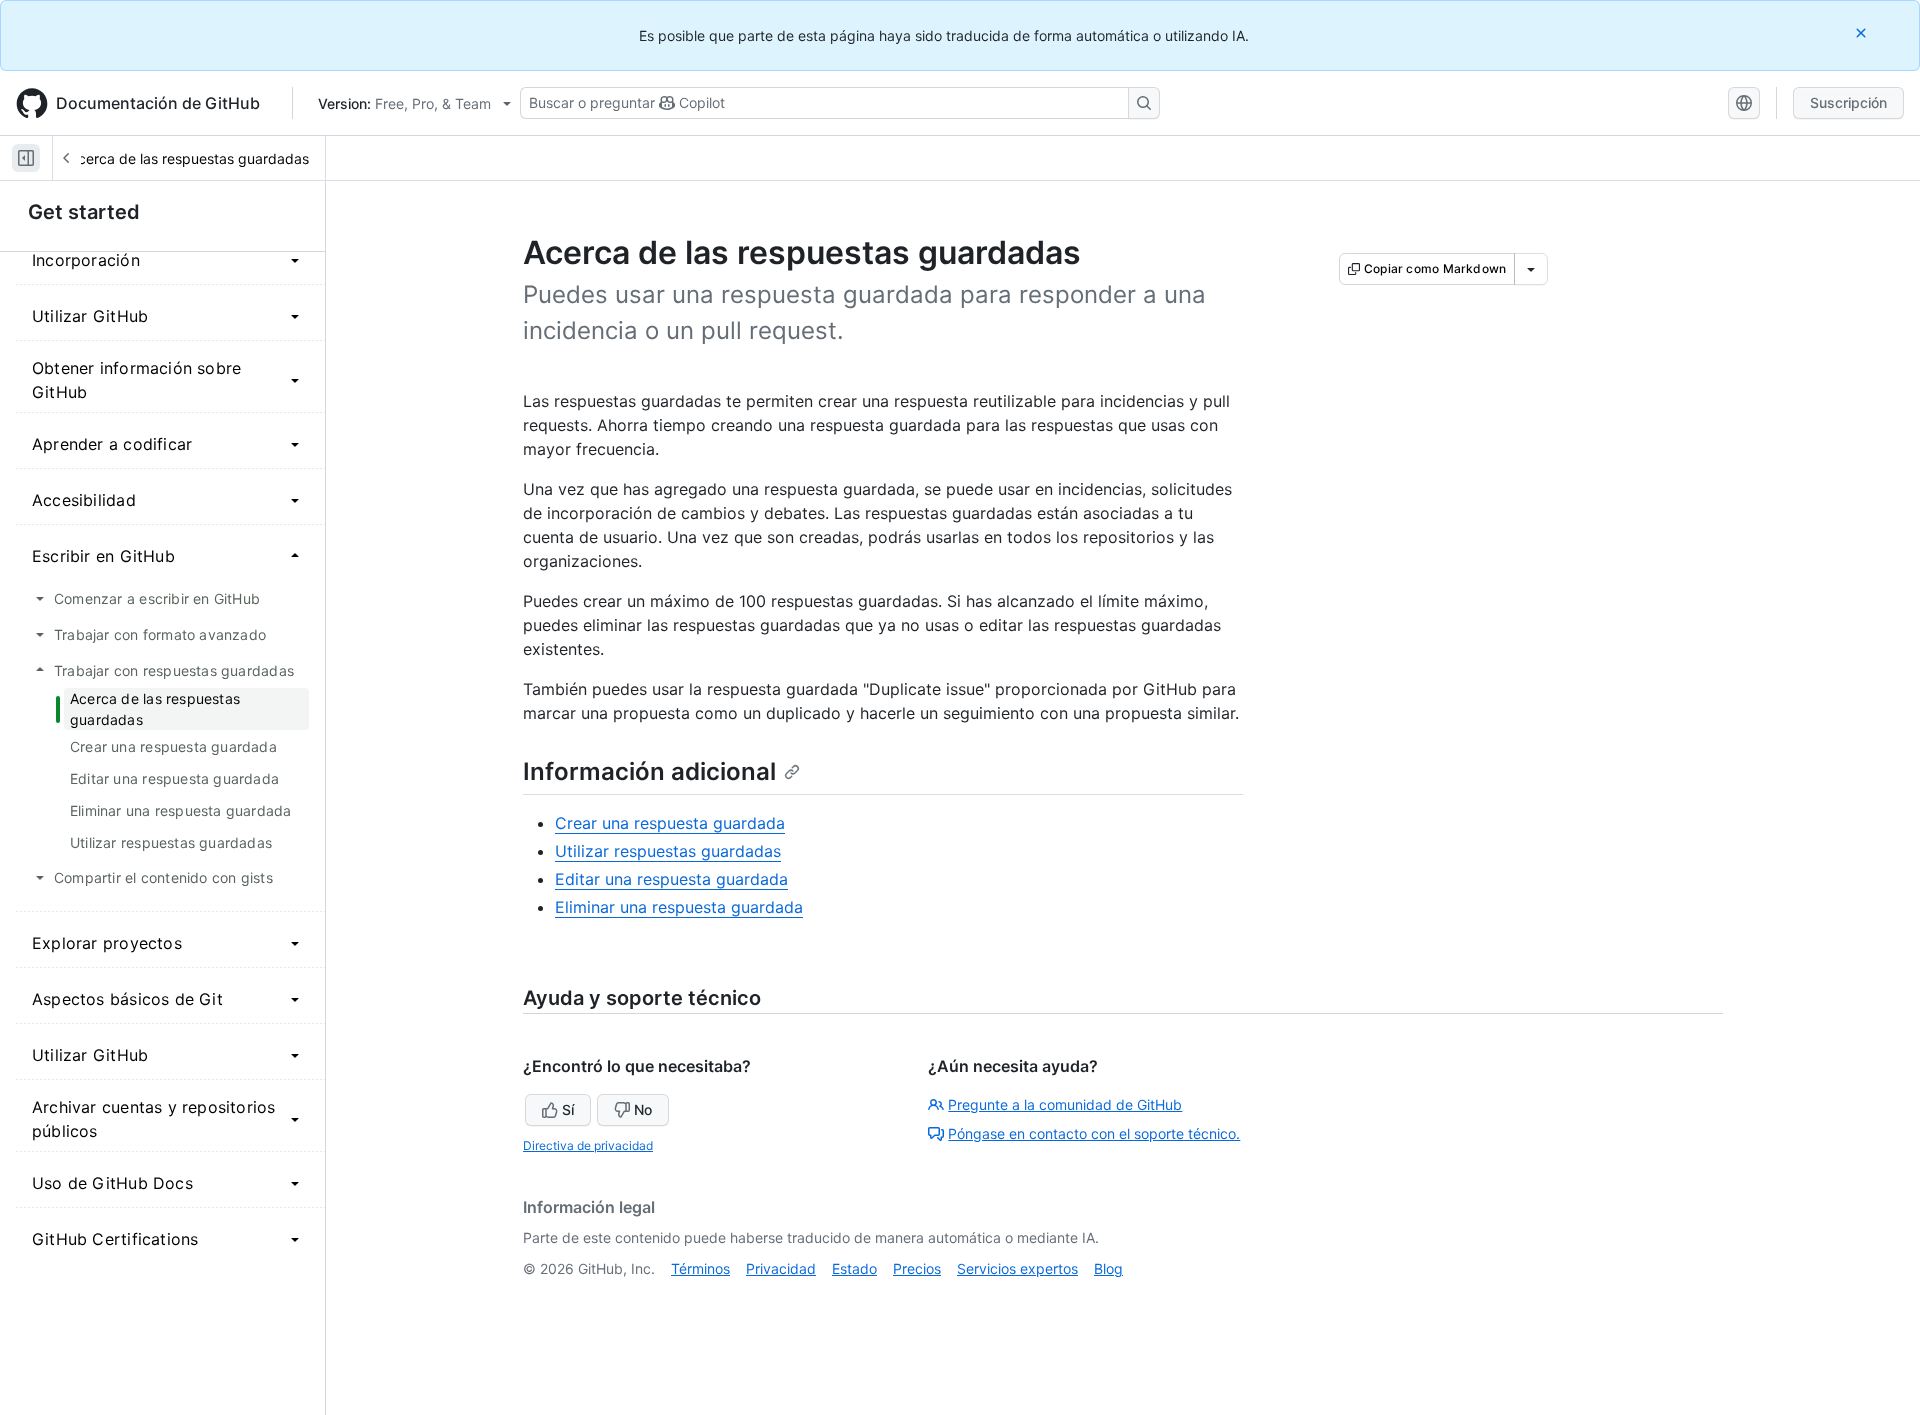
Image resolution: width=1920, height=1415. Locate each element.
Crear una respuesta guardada (670, 823)
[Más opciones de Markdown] (1531, 269)
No (643, 1109)
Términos (700, 1268)
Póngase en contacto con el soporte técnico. (1094, 1133)
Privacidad (781, 1268)
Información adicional (649, 771)
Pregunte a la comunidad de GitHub (1065, 1104)
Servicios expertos (1017, 1268)
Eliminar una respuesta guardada (679, 907)
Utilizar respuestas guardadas (668, 851)
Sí (568, 1109)
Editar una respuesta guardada (671, 879)
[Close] (1863, 32)
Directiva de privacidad (588, 1145)
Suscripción (1848, 102)
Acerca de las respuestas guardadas (189, 158)
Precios (917, 1268)
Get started (84, 212)
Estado (854, 1268)
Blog (1108, 1268)
